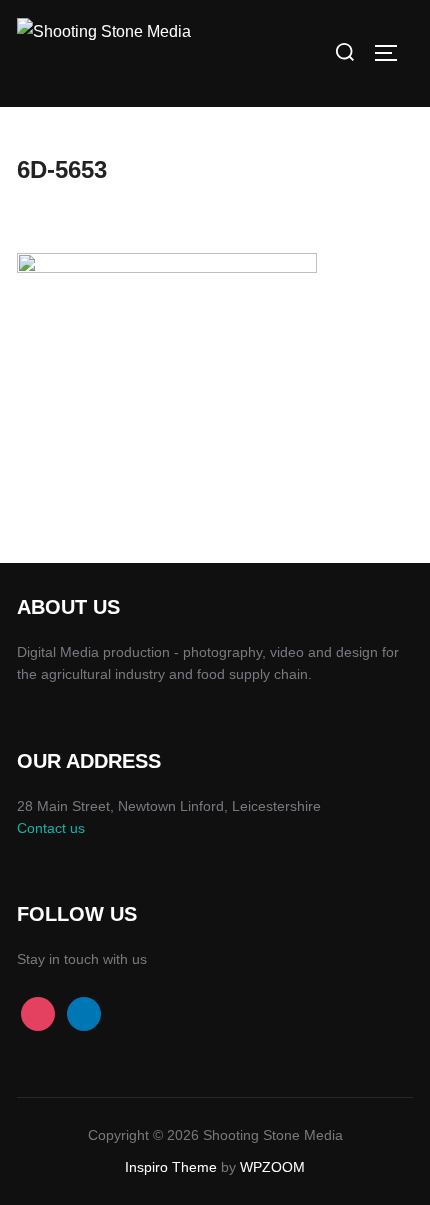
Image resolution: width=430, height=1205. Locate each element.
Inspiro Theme (171, 1167)
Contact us (51, 828)
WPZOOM (272, 1167)
